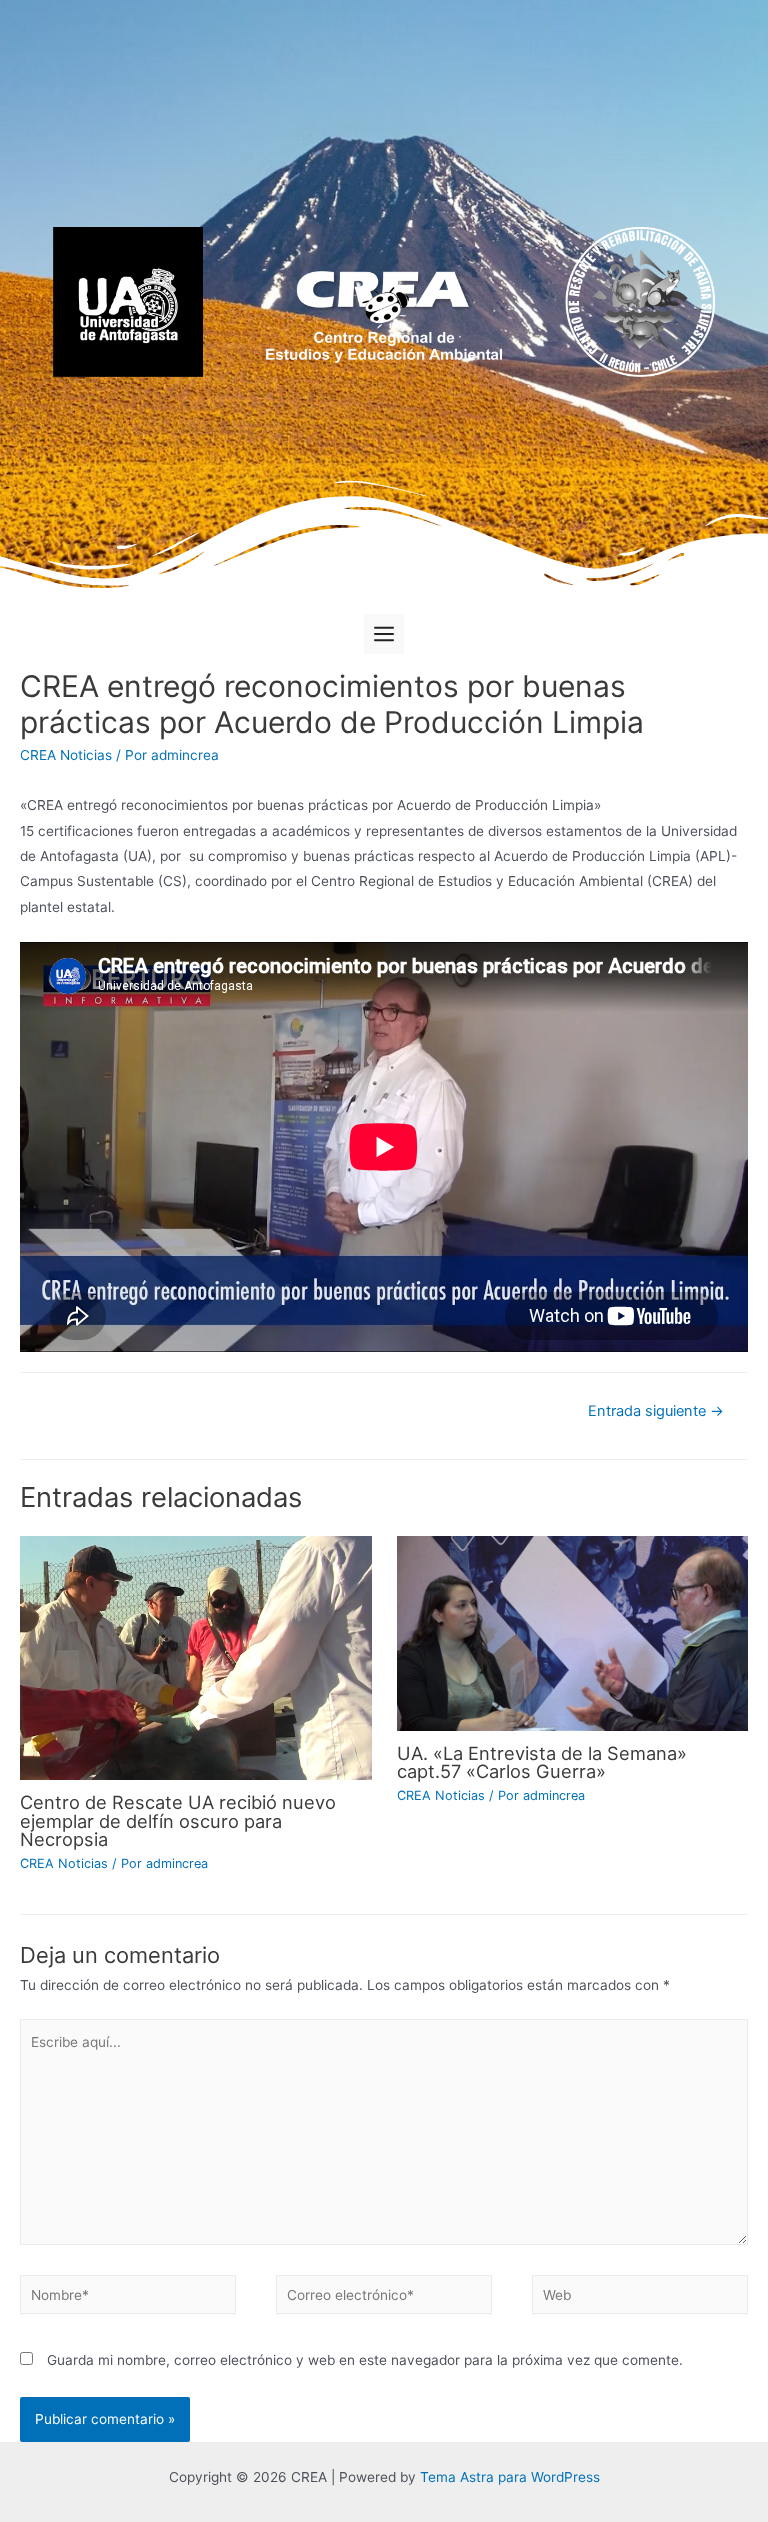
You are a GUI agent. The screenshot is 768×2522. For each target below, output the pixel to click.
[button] (384, 634)
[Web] (640, 2298)
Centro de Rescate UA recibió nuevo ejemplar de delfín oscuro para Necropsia (178, 1820)
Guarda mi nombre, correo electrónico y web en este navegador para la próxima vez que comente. (365, 2360)
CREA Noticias (66, 755)
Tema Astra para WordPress (510, 2477)
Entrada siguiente (656, 1411)
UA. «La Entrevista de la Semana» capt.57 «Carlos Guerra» (542, 1762)
